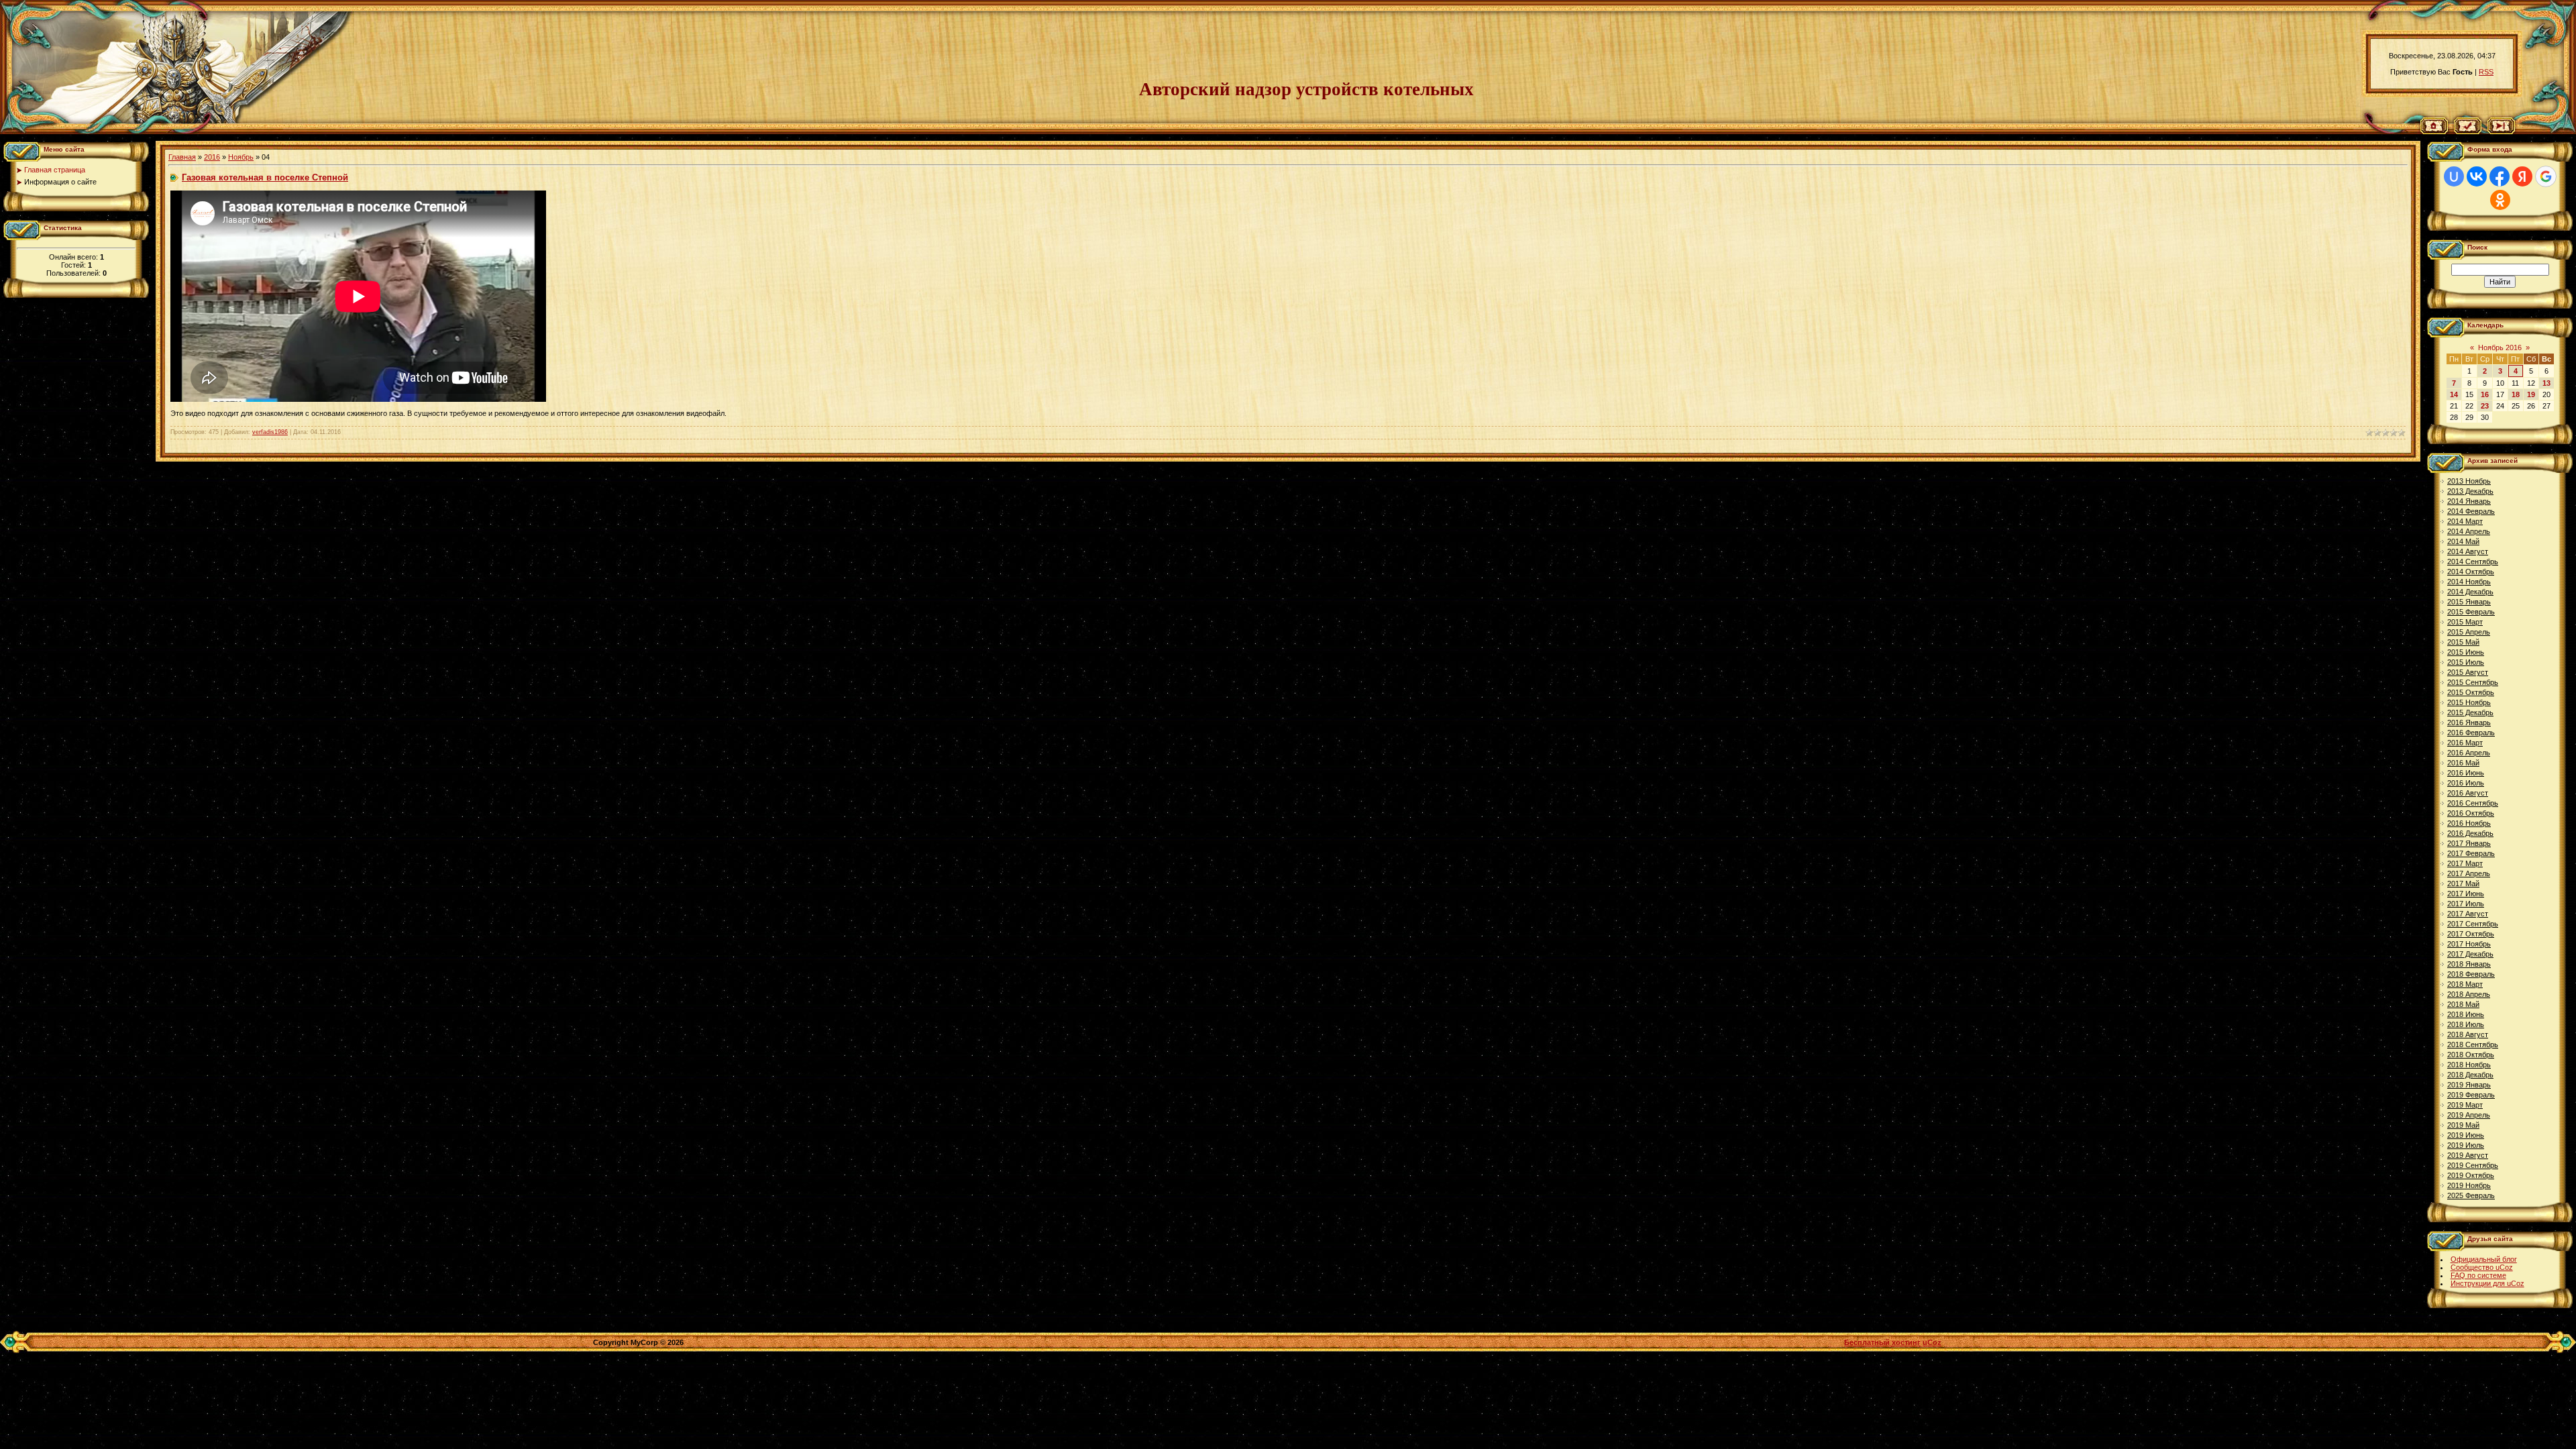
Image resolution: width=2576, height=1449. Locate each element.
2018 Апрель (2469, 994)
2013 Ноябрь (2469, 481)
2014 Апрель (2469, 531)
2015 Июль (2466, 662)
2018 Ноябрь (2469, 1065)
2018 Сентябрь (2473, 1044)
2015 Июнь (2466, 652)
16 (2485, 394)
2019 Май (2463, 1125)
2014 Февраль (2471, 511)
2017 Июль (2466, 904)
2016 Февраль (2471, 733)
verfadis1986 (270, 432)
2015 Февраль (2471, 612)
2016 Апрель (2469, 753)
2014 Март (2465, 521)
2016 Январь (2469, 722)
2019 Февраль (2471, 1095)
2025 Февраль (2471, 1195)
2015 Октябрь (2471, 692)
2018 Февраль (2471, 974)
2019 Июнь (2466, 1135)
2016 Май (2463, 763)
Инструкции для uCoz (2487, 1283)
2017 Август (2468, 914)
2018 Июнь (2466, 1014)
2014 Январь (2469, 501)
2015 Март (2465, 622)
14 (2454, 394)
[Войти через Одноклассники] (2500, 200)
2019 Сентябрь (2473, 1165)
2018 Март (2465, 984)
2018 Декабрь (2470, 1075)
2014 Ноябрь (2469, 582)
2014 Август (2468, 551)
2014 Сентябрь (2473, 561)
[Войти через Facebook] (2500, 176)
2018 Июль (2466, 1024)
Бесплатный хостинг (1882, 1342)
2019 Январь (2469, 1085)
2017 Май (2463, 883)
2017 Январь (2469, 843)
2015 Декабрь (2470, 712)
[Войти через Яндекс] (2522, 176)
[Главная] (2434, 131)
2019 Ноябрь (2469, 1185)
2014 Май (2463, 541)
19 (2531, 394)
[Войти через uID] (2454, 176)
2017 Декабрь (2470, 954)
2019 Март (2465, 1105)
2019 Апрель (2469, 1115)
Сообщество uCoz (2482, 1267)
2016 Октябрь (2471, 813)
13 (2546, 383)
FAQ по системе (2478, 1275)
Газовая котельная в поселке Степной (265, 177)
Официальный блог (2484, 1259)
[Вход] (2501, 131)
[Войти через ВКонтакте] (2477, 176)
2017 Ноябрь (2469, 944)
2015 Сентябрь (2473, 682)
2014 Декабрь (2470, 592)
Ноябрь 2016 (2500, 347)
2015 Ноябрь (2469, 702)
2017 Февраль (2471, 853)
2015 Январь (2469, 602)
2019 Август (2468, 1155)
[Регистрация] (2468, 131)
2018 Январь (2469, 964)
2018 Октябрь (2471, 1055)
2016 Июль (2466, 783)
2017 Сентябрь (2473, 924)
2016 (212, 157)
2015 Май (2463, 642)
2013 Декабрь (2470, 491)
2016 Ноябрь (2469, 823)
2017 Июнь (2466, 894)
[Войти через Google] (2546, 176)
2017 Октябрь (2471, 934)
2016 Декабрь (2470, 833)
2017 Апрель (2469, 873)
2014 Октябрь (2471, 572)
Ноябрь (241, 157)
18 (2516, 394)
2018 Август (2468, 1034)
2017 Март (2465, 863)
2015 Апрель (2469, 632)
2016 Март (2465, 743)
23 (2485, 406)
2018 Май (2463, 1004)
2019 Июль (2466, 1145)
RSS (2486, 72)
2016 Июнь (2466, 773)
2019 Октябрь (2471, 1175)
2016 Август (2468, 793)
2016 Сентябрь (2473, 803)
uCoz (1932, 1342)
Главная (182, 157)
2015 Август (2468, 672)
